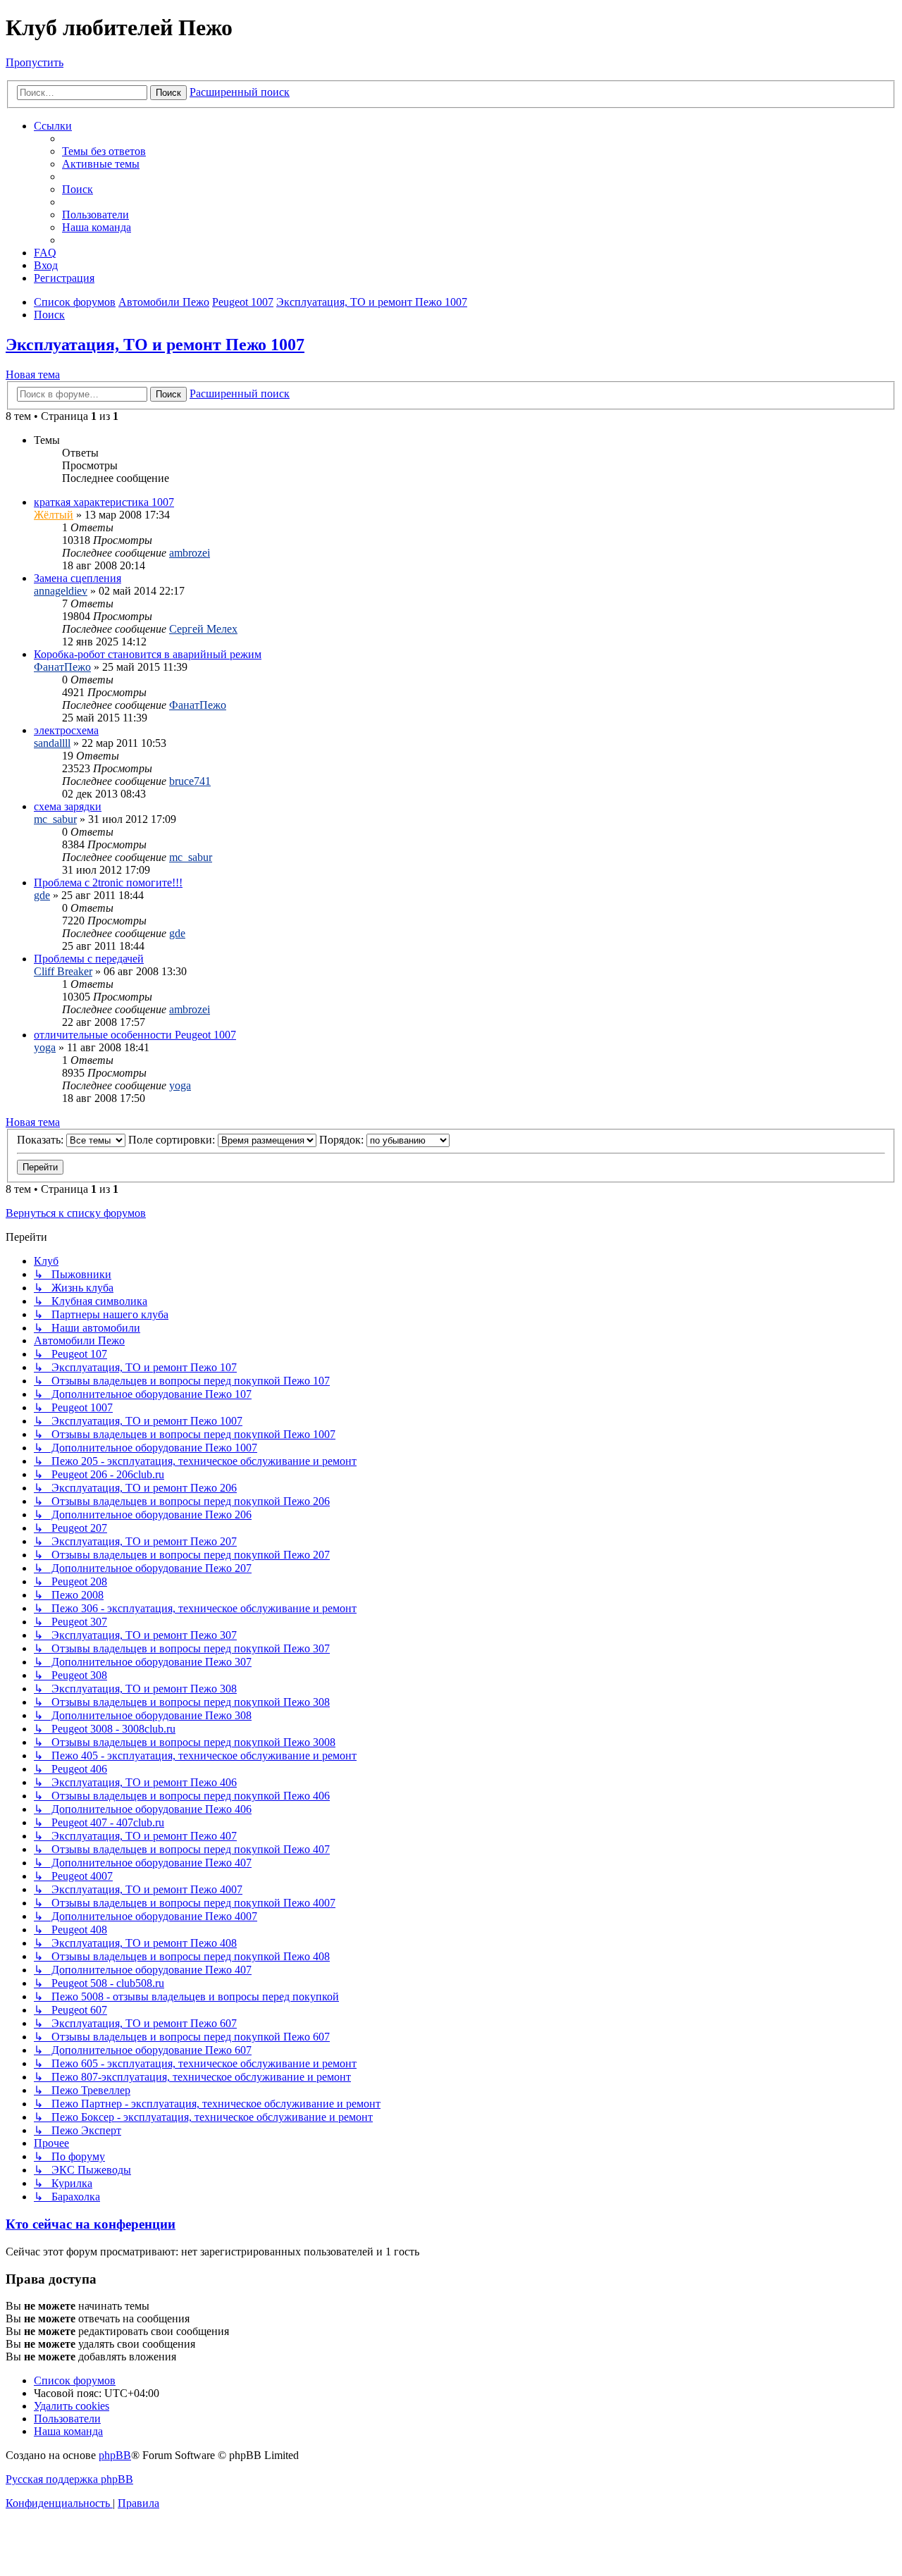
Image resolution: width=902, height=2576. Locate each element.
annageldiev (61, 591)
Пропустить (35, 62)
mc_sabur (55, 819)
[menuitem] (104, 151)
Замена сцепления (78, 578)
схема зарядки (68, 806)
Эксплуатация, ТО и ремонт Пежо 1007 (155, 345)
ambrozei (190, 553)
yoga (45, 1047)
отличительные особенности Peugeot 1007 (135, 1035)
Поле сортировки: (173, 1140)
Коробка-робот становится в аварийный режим (148, 654)
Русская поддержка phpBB (69, 2479)
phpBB (115, 2455)
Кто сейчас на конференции (91, 2224)
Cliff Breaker (63, 971)
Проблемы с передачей (89, 959)
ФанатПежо (62, 667)
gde (42, 895)
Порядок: (343, 1140)
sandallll (52, 743)
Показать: (42, 1140)
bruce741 (190, 781)
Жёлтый (54, 515)
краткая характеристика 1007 (104, 502)
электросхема (66, 730)
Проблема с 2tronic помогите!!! (108, 883)
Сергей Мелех (203, 629)
